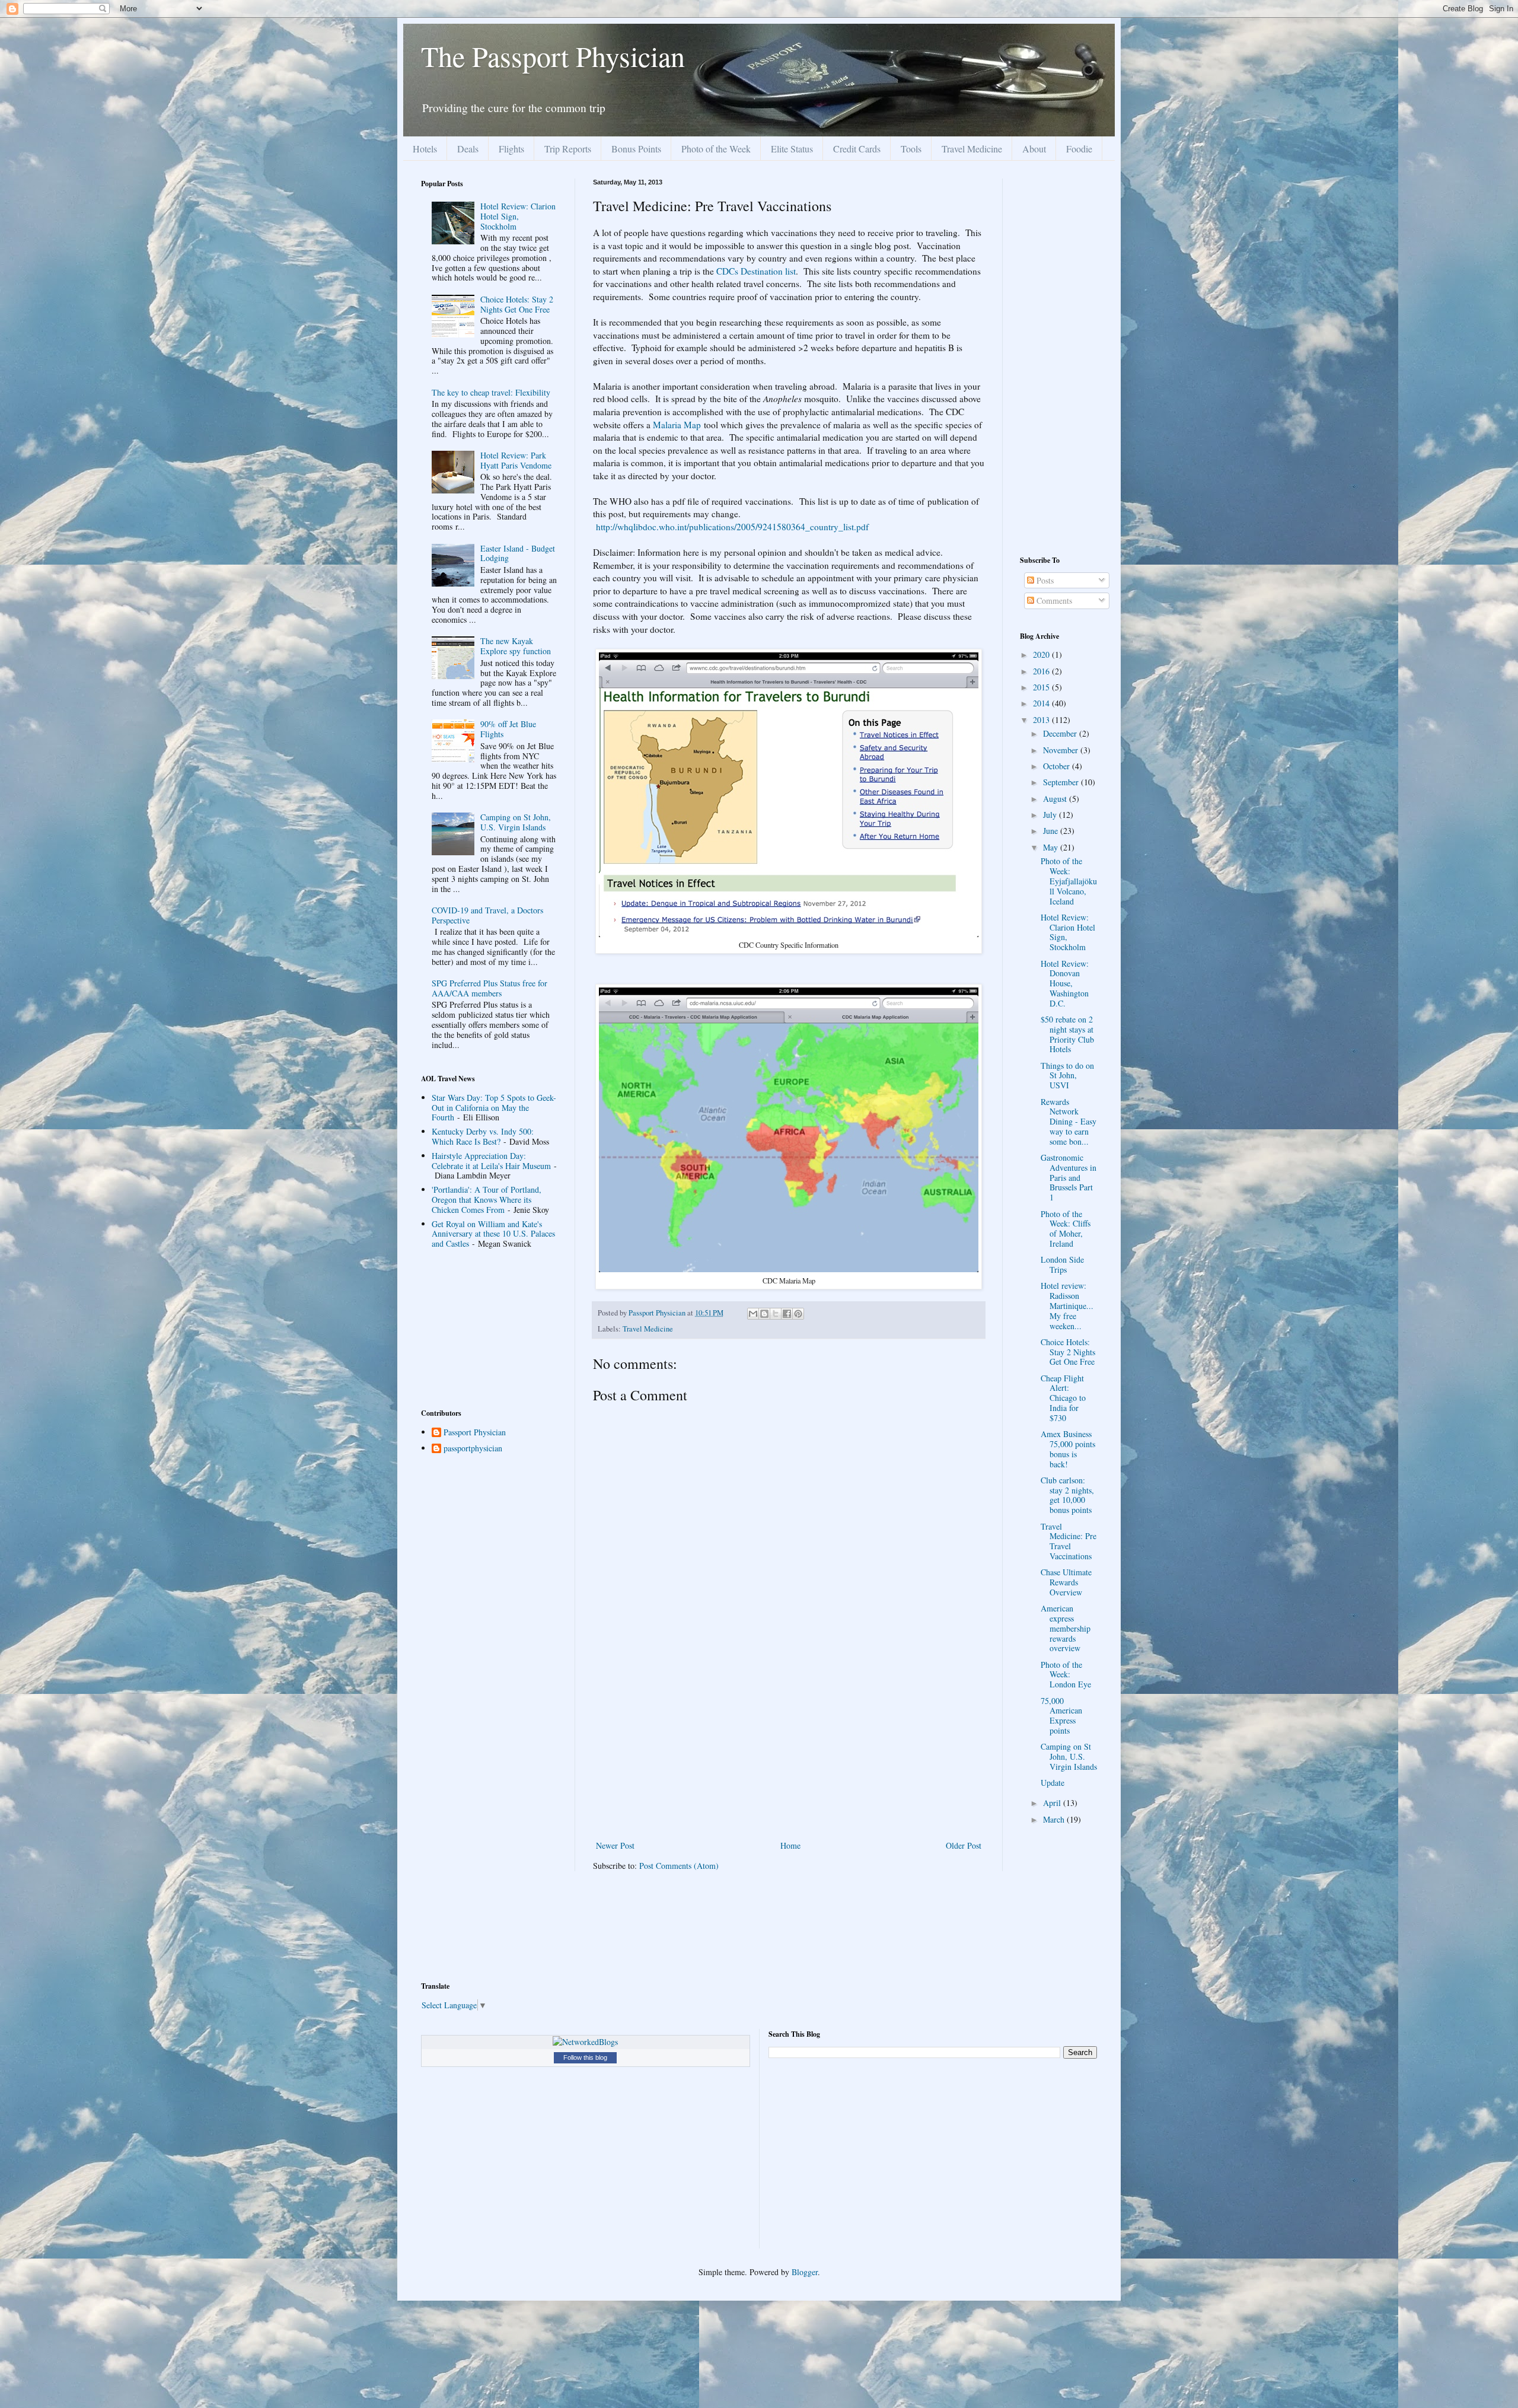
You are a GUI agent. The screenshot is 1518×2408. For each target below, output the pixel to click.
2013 (1042, 720)
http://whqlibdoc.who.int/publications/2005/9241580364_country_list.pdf (732, 527)
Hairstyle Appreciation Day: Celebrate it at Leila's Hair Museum (491, 1161)
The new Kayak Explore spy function (516, 646)
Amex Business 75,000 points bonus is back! (1068, 1449)
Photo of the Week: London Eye (1066, 1675)
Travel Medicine (972, 149)
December (1061, 733)
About (1034, 149)
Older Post (964, 1845)
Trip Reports (568, 149)
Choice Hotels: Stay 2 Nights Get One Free (517, 304)
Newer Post (615, 1845)
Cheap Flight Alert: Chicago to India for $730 (1063, 1398)
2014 (1042, 703)
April (1053, 1803)
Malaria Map (677, 425)
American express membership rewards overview (1066, 1628)
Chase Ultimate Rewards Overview (1066, 1582)
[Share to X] (776, 1314)
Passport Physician (475, 1433)
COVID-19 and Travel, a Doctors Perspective (487, 915)
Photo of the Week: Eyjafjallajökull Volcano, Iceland (1069, 881)
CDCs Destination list (756, 271)
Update (1053, 1783)
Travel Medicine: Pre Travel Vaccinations (1069, 1541)
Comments (1053, 601)
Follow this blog (585, 2057)
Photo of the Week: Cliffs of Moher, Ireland (1066, 1229)
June (1052, 831)
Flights (511, 149)
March (1055, 1819)
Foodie (1079, 149)
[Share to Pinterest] (798, 1314)
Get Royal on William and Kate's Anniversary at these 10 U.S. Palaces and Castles (493, 1234)
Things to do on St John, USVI (1067, 1076)
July (1051, 815)
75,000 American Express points (1061, 1716)
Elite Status (792, 149)
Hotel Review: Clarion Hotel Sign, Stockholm (518, 216)
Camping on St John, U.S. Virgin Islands (516, 822)
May (1052, 847)
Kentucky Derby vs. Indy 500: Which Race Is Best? (483, 1136)
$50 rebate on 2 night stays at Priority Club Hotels (1067, 1034)
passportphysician (473, 1449)
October (1058, 766)
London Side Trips (1062, 1264)
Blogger (805, 2272)
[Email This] (753, 1314)
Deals (468, 149)
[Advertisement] (789, 1749)
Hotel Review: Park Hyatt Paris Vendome (516, 460)
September (1062, 782)
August (1056, 799)
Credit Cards (857, 149)
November (1062, 750)
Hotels (425, 149)
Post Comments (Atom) (679, 1866)
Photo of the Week (716, 149)
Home (790, 1845)
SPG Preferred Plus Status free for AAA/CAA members (489, 988)
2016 (1042, 671)
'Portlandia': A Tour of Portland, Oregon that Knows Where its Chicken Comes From (487, 1200)
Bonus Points (636, 149)
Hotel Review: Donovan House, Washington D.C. (1065, 983)
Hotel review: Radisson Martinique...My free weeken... (1067, 1305)
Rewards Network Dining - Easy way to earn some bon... (1069, 1122)
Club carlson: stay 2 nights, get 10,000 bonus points (1067, 1495)
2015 (1042, 687)
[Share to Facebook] (787, 1314)
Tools (911, 149)
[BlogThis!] (764, 1314)
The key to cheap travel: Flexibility (491, 392)
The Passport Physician (553, 56)
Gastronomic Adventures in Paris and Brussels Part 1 (1069, 1177)
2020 (1042, 654)
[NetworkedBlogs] (585, 2042)
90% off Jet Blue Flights (508, 729)
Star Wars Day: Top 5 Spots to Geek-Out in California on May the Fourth (494, 1108)
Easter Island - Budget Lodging (518, 553)
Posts (1044, 580)
